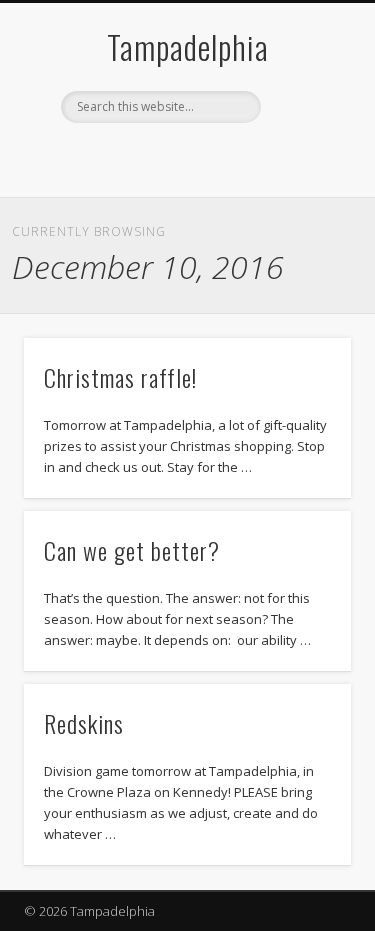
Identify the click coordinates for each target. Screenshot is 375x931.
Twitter (205, 157)
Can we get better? (132, 550)
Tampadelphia (188, 46)
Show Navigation (303, 179)
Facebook (164, 157)
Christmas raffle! (120, 377)
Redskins (84, 723)
